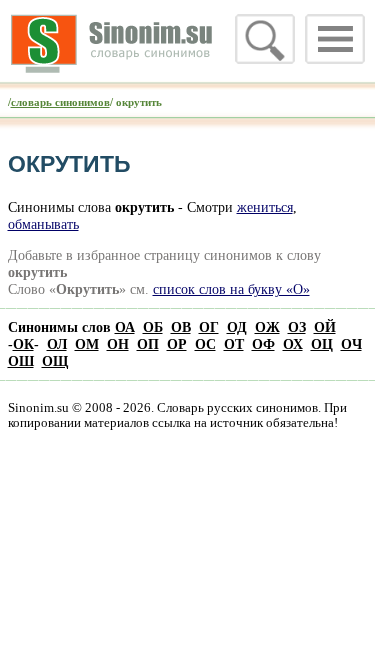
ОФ (263, 344)
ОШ (21, 361)
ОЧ (351, 344)
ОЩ (55, 361)
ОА (125, 327)
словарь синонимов (60, 102)
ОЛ (57, 344)
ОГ (209, 327)
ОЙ (325, 327)
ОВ (181, 327)
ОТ (234, 344)
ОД (237, 327)
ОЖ (267, 327)
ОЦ (322, 344)
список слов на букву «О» (231, 289)
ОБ (153, 327)
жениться (265, 207)
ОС (205, 344)
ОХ (293, 344)
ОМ (87, 344)
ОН (118, 344)
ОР (177, 344)
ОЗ (297, 327)
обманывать (43, 224)
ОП (148, 344)
